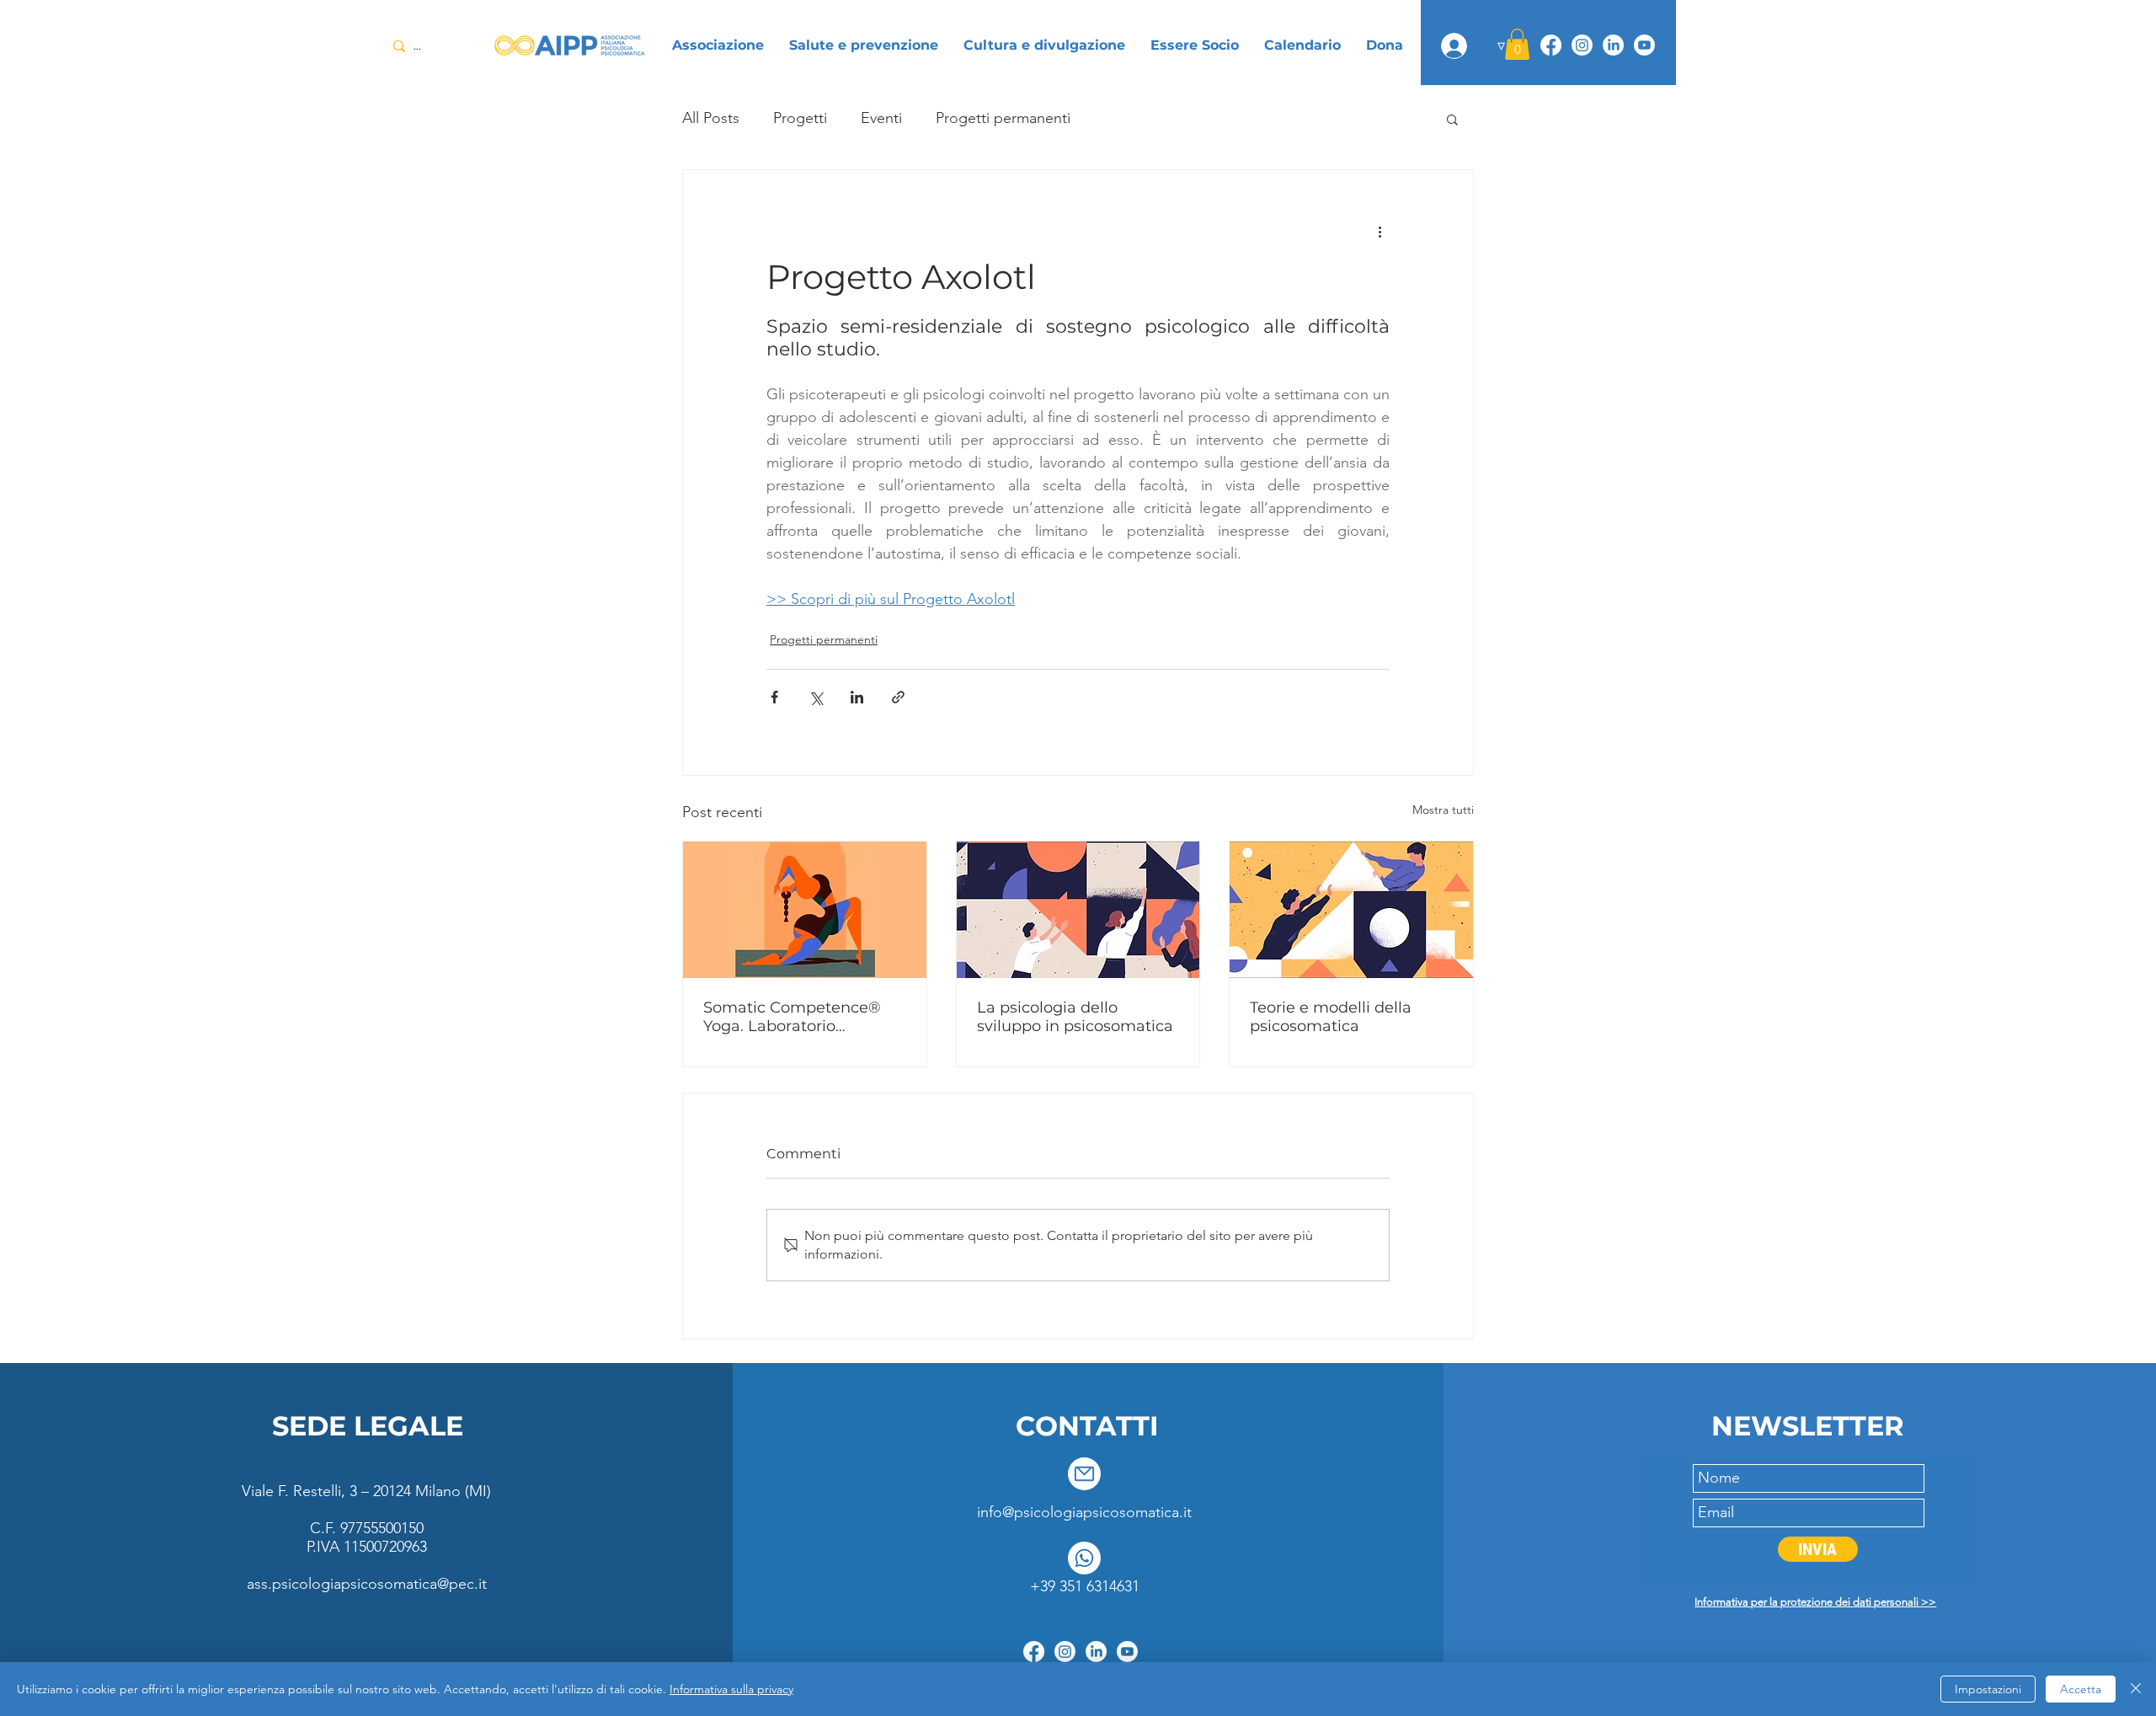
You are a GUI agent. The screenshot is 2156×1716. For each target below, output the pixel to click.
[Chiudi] (2136, 1689)
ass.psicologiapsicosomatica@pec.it (367, 1584)
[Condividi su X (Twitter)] (816, 697)
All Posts (711, 118)
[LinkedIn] (1613, 45)
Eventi (881, 118)
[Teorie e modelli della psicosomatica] (1351, 910)
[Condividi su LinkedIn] (857, 697)
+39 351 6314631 (1085, 1586)
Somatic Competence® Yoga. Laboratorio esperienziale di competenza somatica (792, 1017)
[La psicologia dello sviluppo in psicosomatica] (1078, 910)
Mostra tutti (1443, 810)
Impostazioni (1988, 1689)
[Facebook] (1551, 45)
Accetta (2081, 1689)
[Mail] (1084, 1474)
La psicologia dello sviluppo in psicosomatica (1075, 1017)
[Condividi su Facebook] (774, 697)
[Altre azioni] (1380, 231)
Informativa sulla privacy (731, 1689)
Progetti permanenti (1003, 118)
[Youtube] (1644, 45)
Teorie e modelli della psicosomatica (1331, 1017)
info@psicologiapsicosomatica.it (1084, 1512)
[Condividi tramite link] (898, 697)
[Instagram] (1582, 45)
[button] (1517, 44)
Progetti (800, 118)
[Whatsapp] (1084, 1558)
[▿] (1454, 46)
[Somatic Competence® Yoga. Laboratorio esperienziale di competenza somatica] (805, 910)
